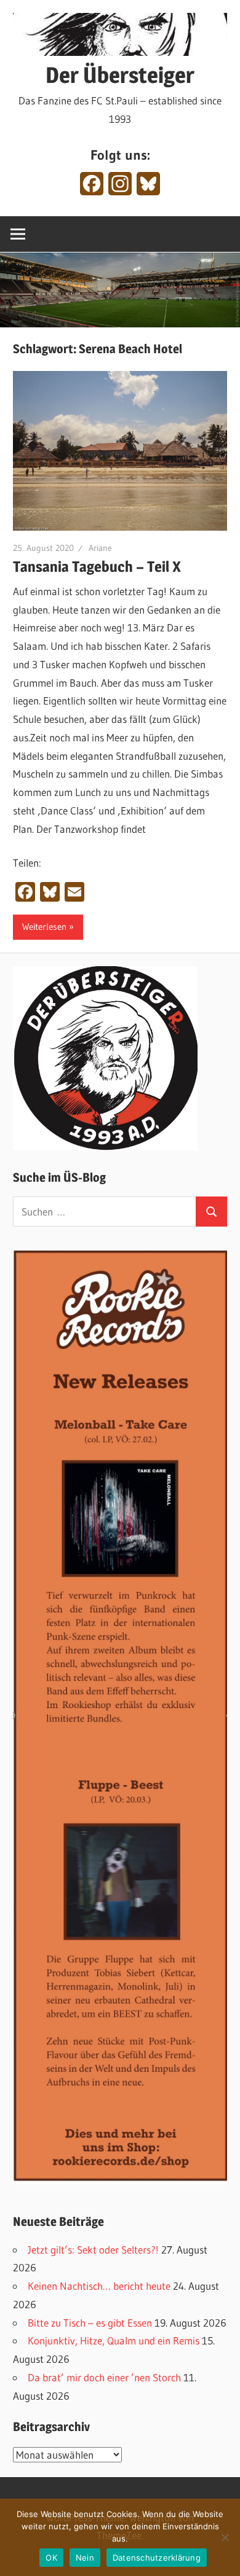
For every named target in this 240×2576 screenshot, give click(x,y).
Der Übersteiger (120, 75)
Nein (85, 2558)
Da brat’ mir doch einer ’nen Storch (104, 2377)
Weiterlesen (44, 927)
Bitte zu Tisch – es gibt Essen (90, 2323)
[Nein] (225, 2537)
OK (51, 2558)
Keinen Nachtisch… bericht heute (99, 2286)
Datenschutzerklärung (157, 2558)
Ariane (100, 548)
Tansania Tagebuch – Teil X (97, 567)
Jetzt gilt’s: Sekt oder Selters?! (93, 2250)
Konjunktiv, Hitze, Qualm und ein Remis (114, 2340)
